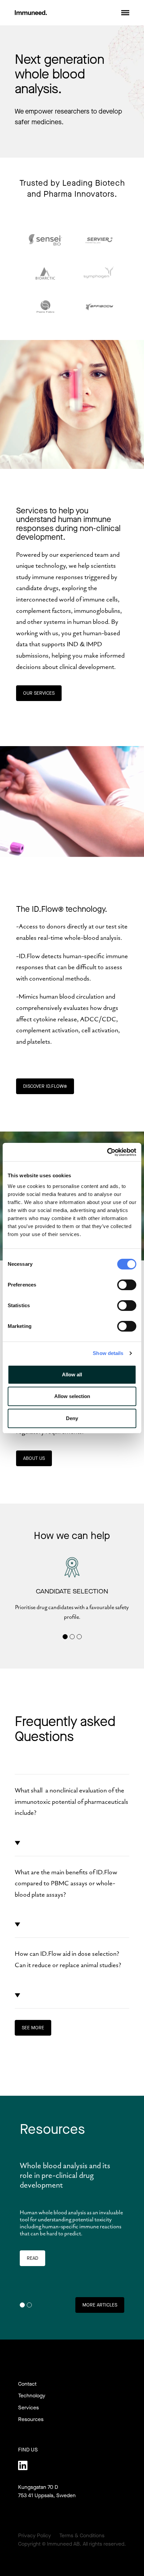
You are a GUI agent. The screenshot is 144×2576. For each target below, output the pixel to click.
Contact (27, 2384)
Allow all (72, 1375)
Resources (31, 2419)
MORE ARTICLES (100, 2305)
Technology (32, 2395)
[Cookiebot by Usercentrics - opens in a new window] (107, 1152)
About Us (34, 1458)
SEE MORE (33, 2028)
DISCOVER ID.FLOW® (45, 1086)
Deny (72, 1418)
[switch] (127, 1285)
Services (28, 2408)
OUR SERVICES (39, 693)
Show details (108, 1353)
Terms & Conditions (82, 2535)
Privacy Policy (34, 2535)
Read (32, 2258)
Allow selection (72, 1396)
